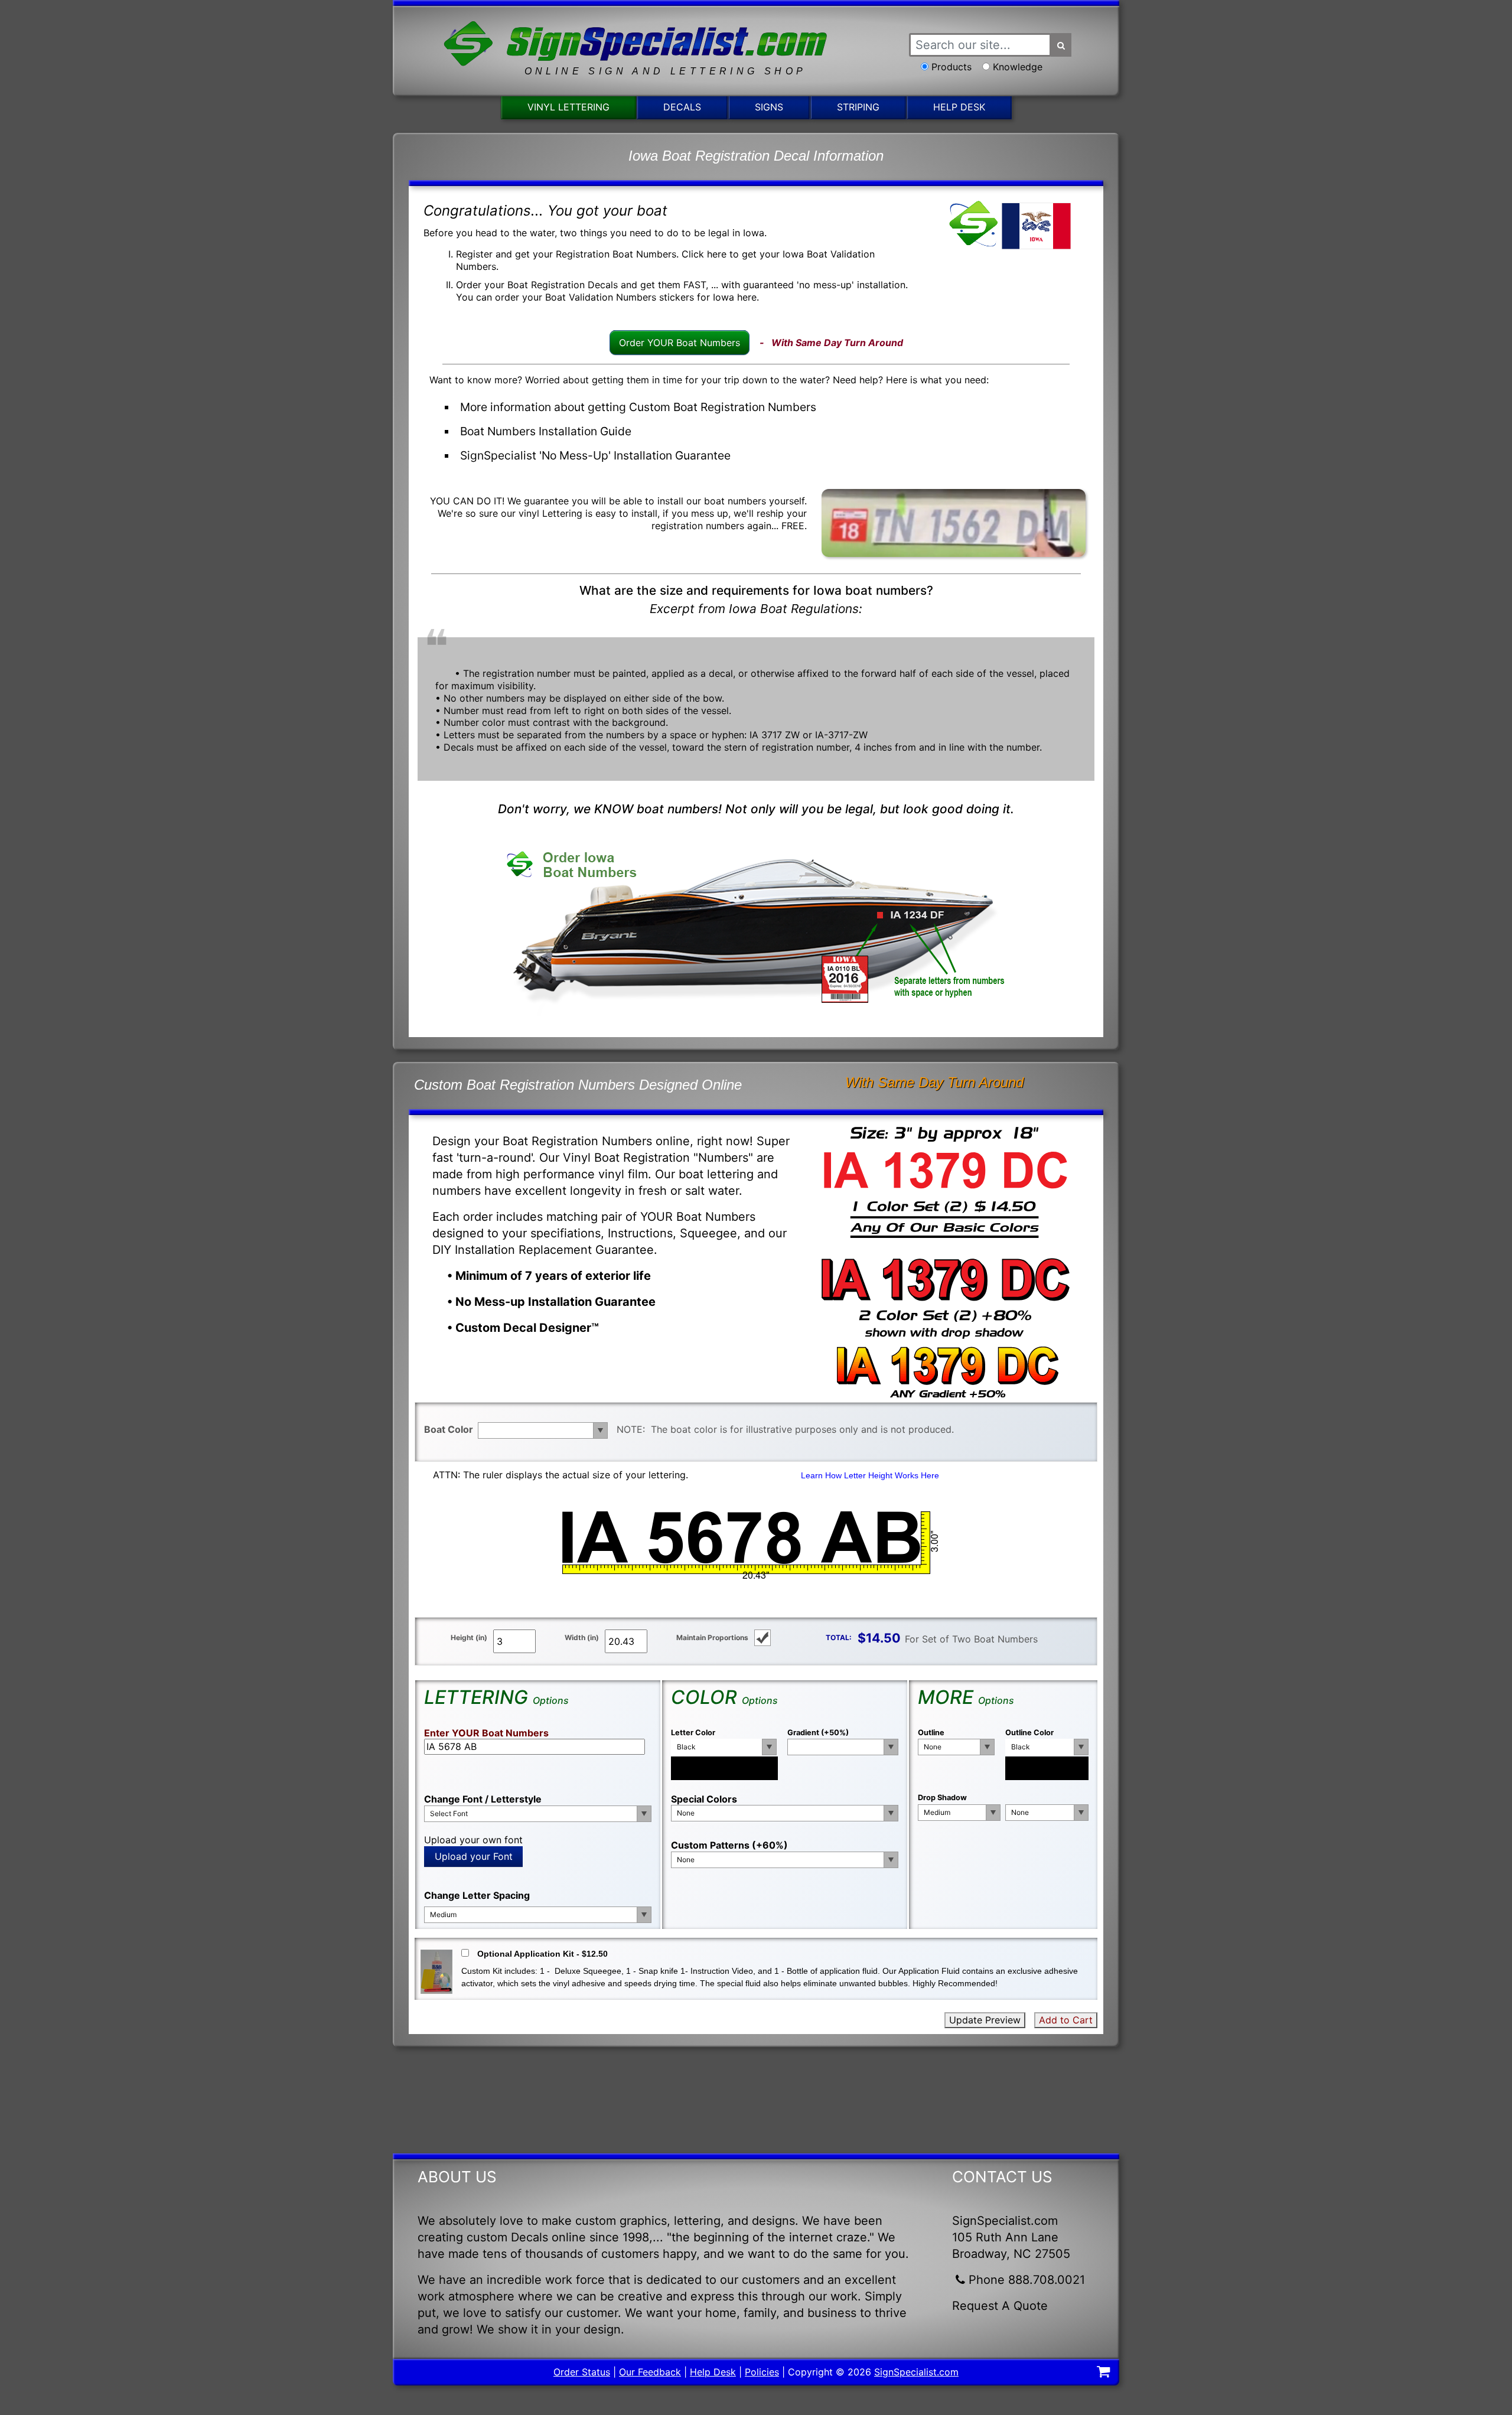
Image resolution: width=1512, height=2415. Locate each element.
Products (951, 67)
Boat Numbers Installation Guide (546, 431)
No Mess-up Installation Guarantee (555, 1302)
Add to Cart (1066, 2020)
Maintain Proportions (712, 1637)
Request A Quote (1000, 2306)
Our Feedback (650, 2372)
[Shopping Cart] (1103, 2373)
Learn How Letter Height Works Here (870, 1475)
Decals (682, 107)
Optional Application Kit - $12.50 (542, 1954)
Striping (858, 107)
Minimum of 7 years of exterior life (553, 1276)
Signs (769, 107)
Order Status (582, 2372)
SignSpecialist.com (916, 2372)
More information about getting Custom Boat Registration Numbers (638, 407)
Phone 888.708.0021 (1027, 2280)
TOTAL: (839, 1637)
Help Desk (959, 107)
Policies (762, 2372)
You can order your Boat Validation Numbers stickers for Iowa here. (607, 297)
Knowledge (1018, 67)
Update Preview (985, 2020)
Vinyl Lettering (568, 107)
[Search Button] (1061, 45)
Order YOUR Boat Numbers (680, 343)
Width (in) (582, 1637)
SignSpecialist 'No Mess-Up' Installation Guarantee (595, 455)
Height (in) (469, 1637)
